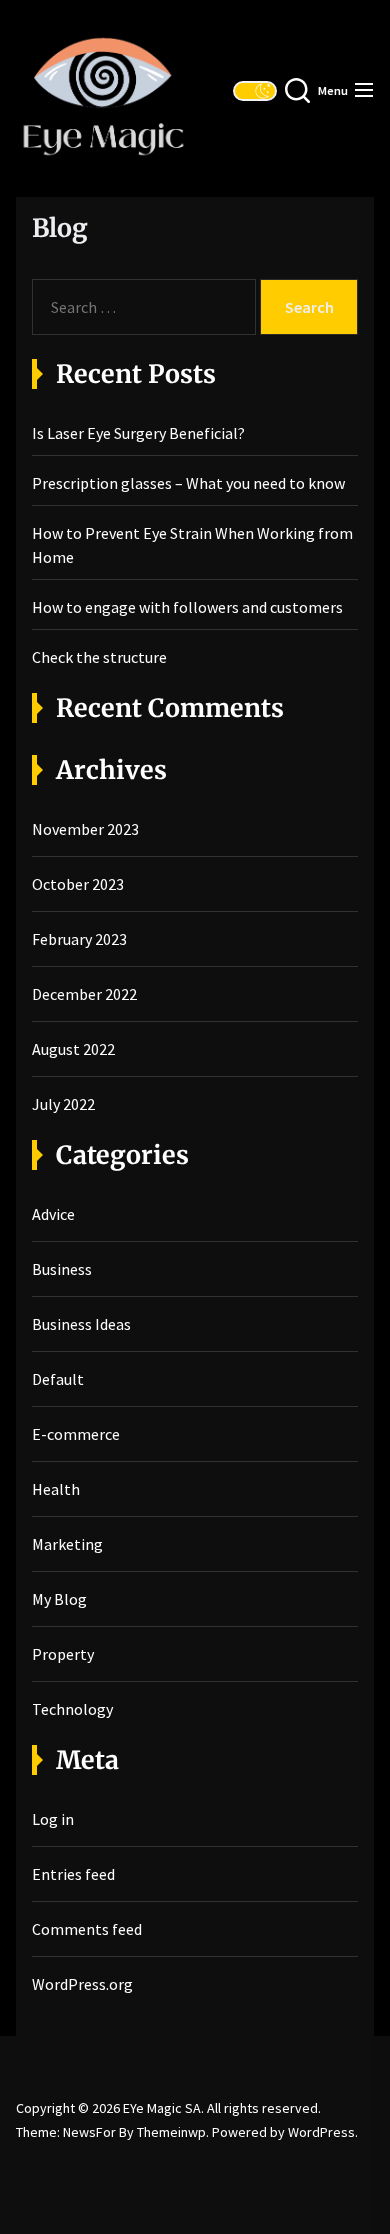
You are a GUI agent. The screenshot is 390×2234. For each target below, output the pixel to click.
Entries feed (73, 1874)
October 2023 (78, 884)
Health (56, 1489)
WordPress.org (82, 1984)
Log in (53, 1819)
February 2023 (79, 939)
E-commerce (76, 1434)
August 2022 (73, 1049)
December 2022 (84, 994)
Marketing (67, 1544)
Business (62, 1269)
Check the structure (99, 657)
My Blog (59, 1599)
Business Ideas (81, 1324)
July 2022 (63, 1104)
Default (58, 1379)
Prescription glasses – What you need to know (188, 483)
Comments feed (87, 1929)
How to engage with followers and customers (187, 607)
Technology (72, 1709)
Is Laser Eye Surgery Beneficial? (138, 433)
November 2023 (85, 829)
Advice (53, 1214)
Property (63, 1654)
